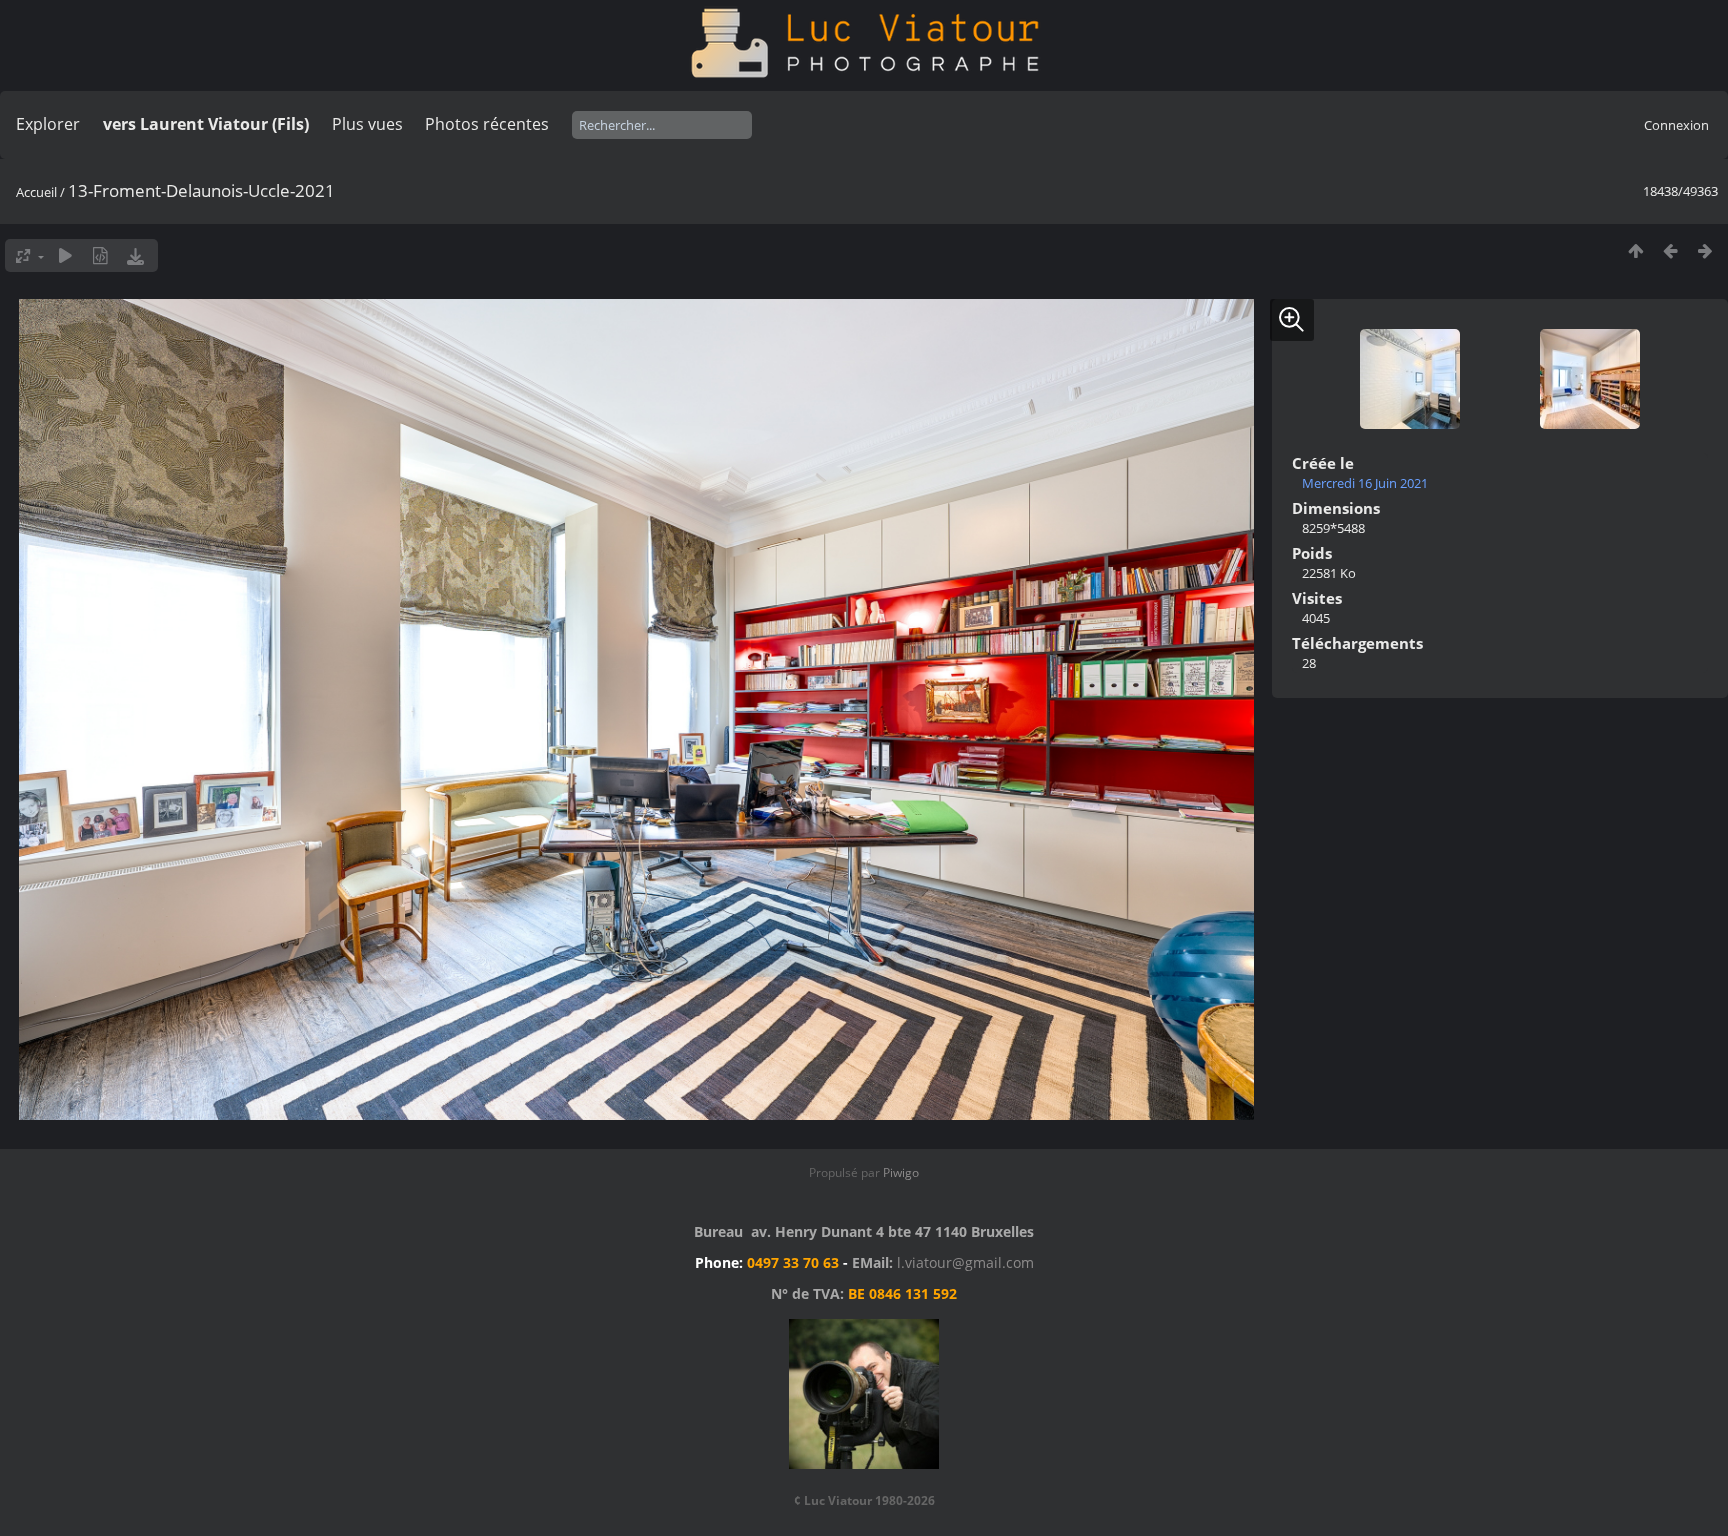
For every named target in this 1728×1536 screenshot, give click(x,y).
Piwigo (901, 1172)
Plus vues (367, 124)
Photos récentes (487, 124)
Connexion (1676, 125)
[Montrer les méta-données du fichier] (100, 255)
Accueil (36, 192)
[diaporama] (65, 255)
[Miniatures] (1635, 250)
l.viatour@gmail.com (965, 1262)
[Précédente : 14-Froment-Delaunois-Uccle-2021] (1670, 250)
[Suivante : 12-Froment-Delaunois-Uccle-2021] (1705, 250)
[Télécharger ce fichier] (135, 255)
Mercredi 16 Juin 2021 (1365, 483)
